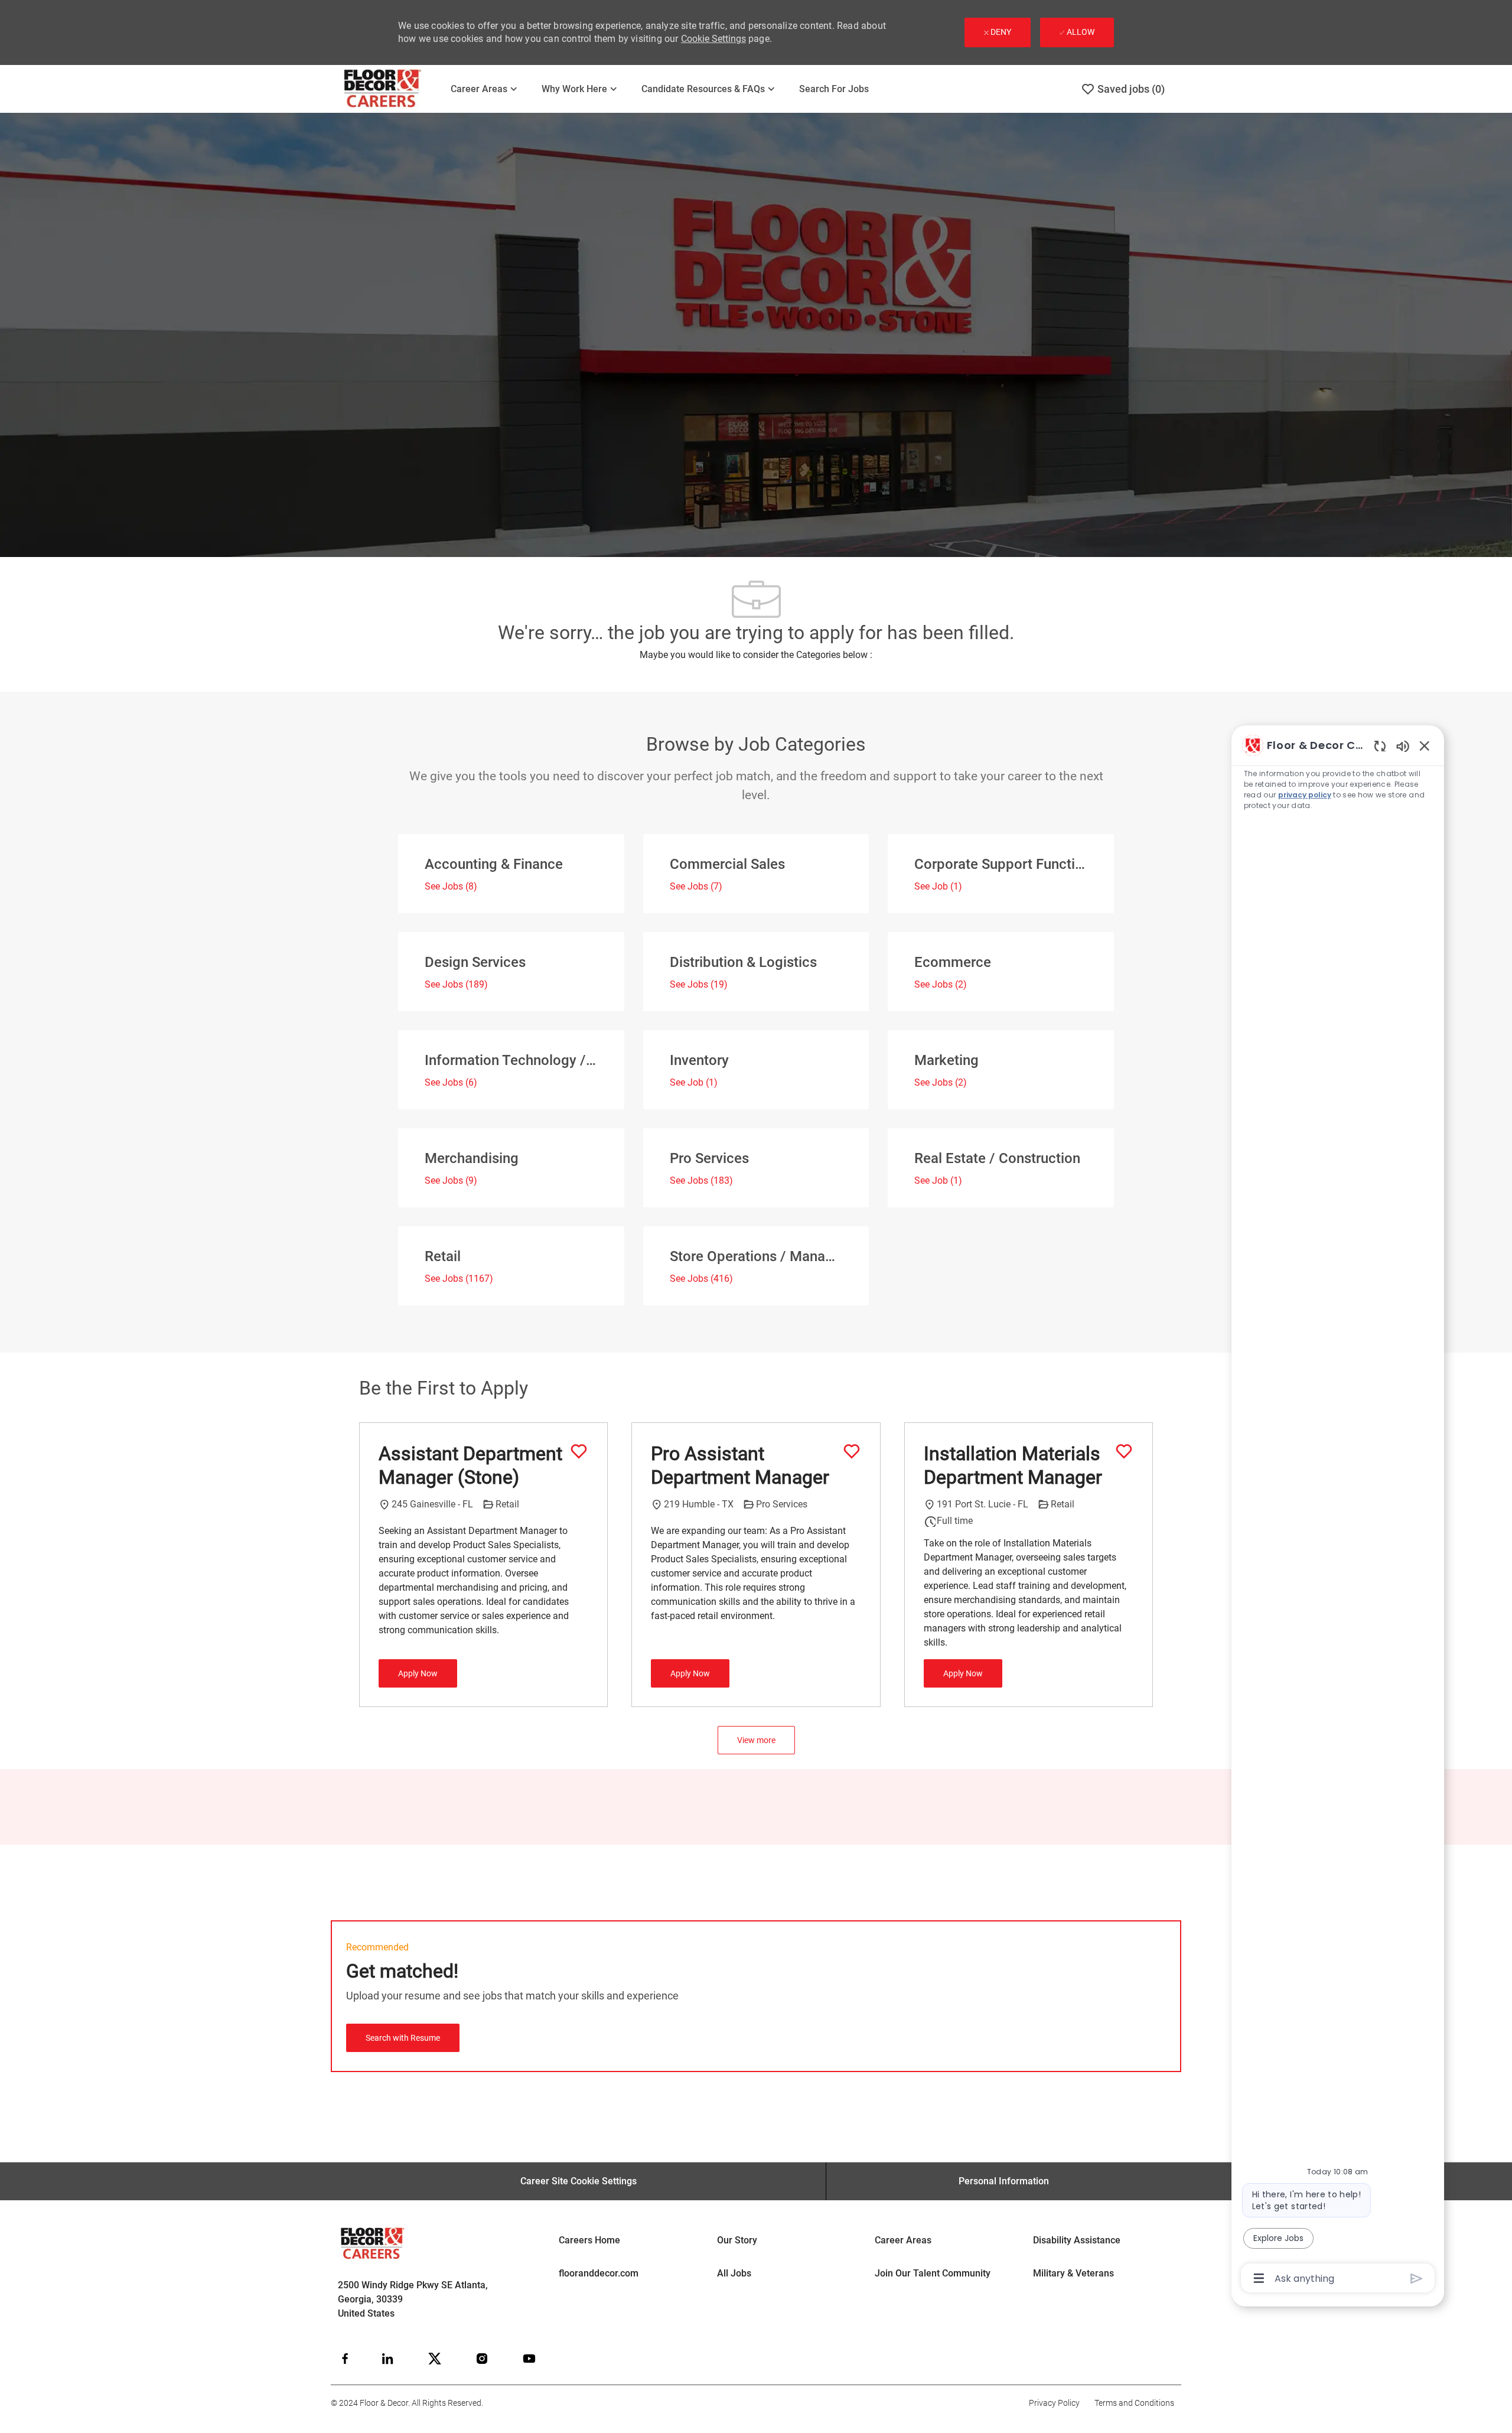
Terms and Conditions (1134, 2403)
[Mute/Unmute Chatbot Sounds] (1403, 746)
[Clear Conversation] (1380, 746)
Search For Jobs (834, 89)
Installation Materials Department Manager (1013, 1465)
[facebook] (345, 2359)
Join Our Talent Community (933, 2273)
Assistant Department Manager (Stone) (470, 1465)
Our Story (737, 2240)
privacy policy (1305, 795)
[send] (1417, 2279)
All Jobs (734, 2273)
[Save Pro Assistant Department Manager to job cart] (852, 1451)
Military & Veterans (1073, 2273)
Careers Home (589, 2240)
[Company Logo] (390, 89)
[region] (1338, 1511)
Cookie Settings (713, 39)
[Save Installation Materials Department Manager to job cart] (1124, 1451)
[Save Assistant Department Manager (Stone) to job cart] (579, 1451)
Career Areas (903, 2240)
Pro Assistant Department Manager (740, 1465)
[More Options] (1259, 2278)
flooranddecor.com (599, 2273)
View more (756, 1740)
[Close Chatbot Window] (1425, 745)
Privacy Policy (1054, 2403)
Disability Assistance (1077, 2240)
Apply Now (418, 1673)
